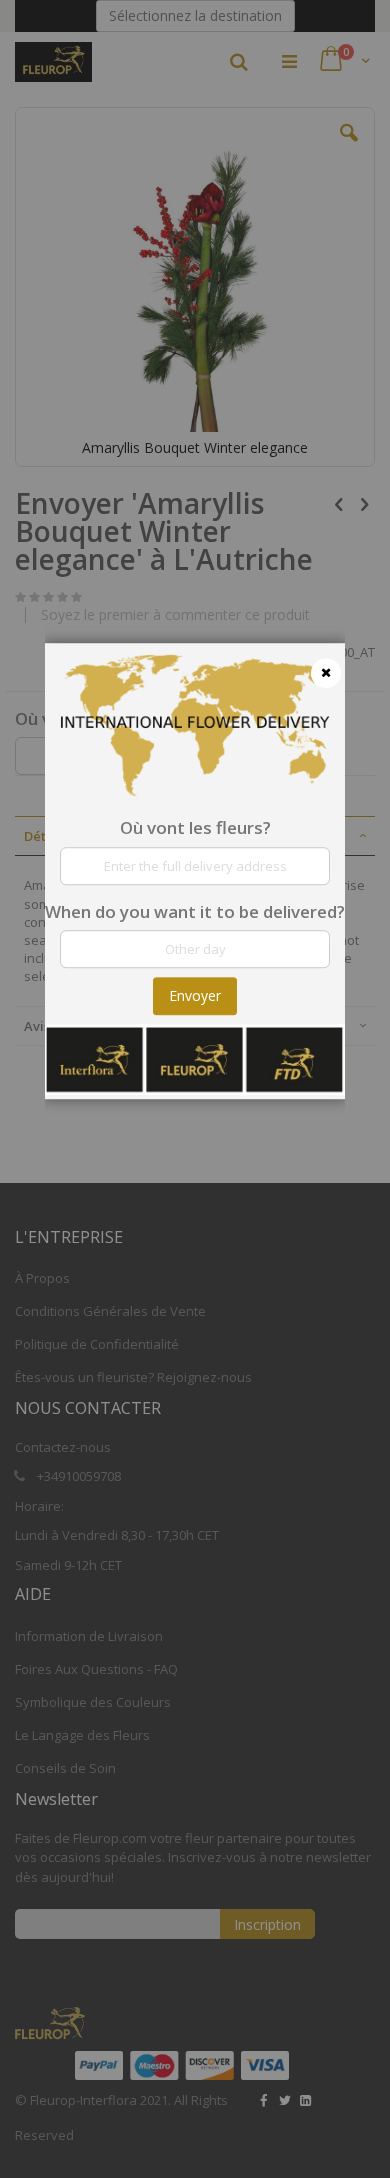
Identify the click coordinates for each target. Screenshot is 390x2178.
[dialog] (195, 1089)
